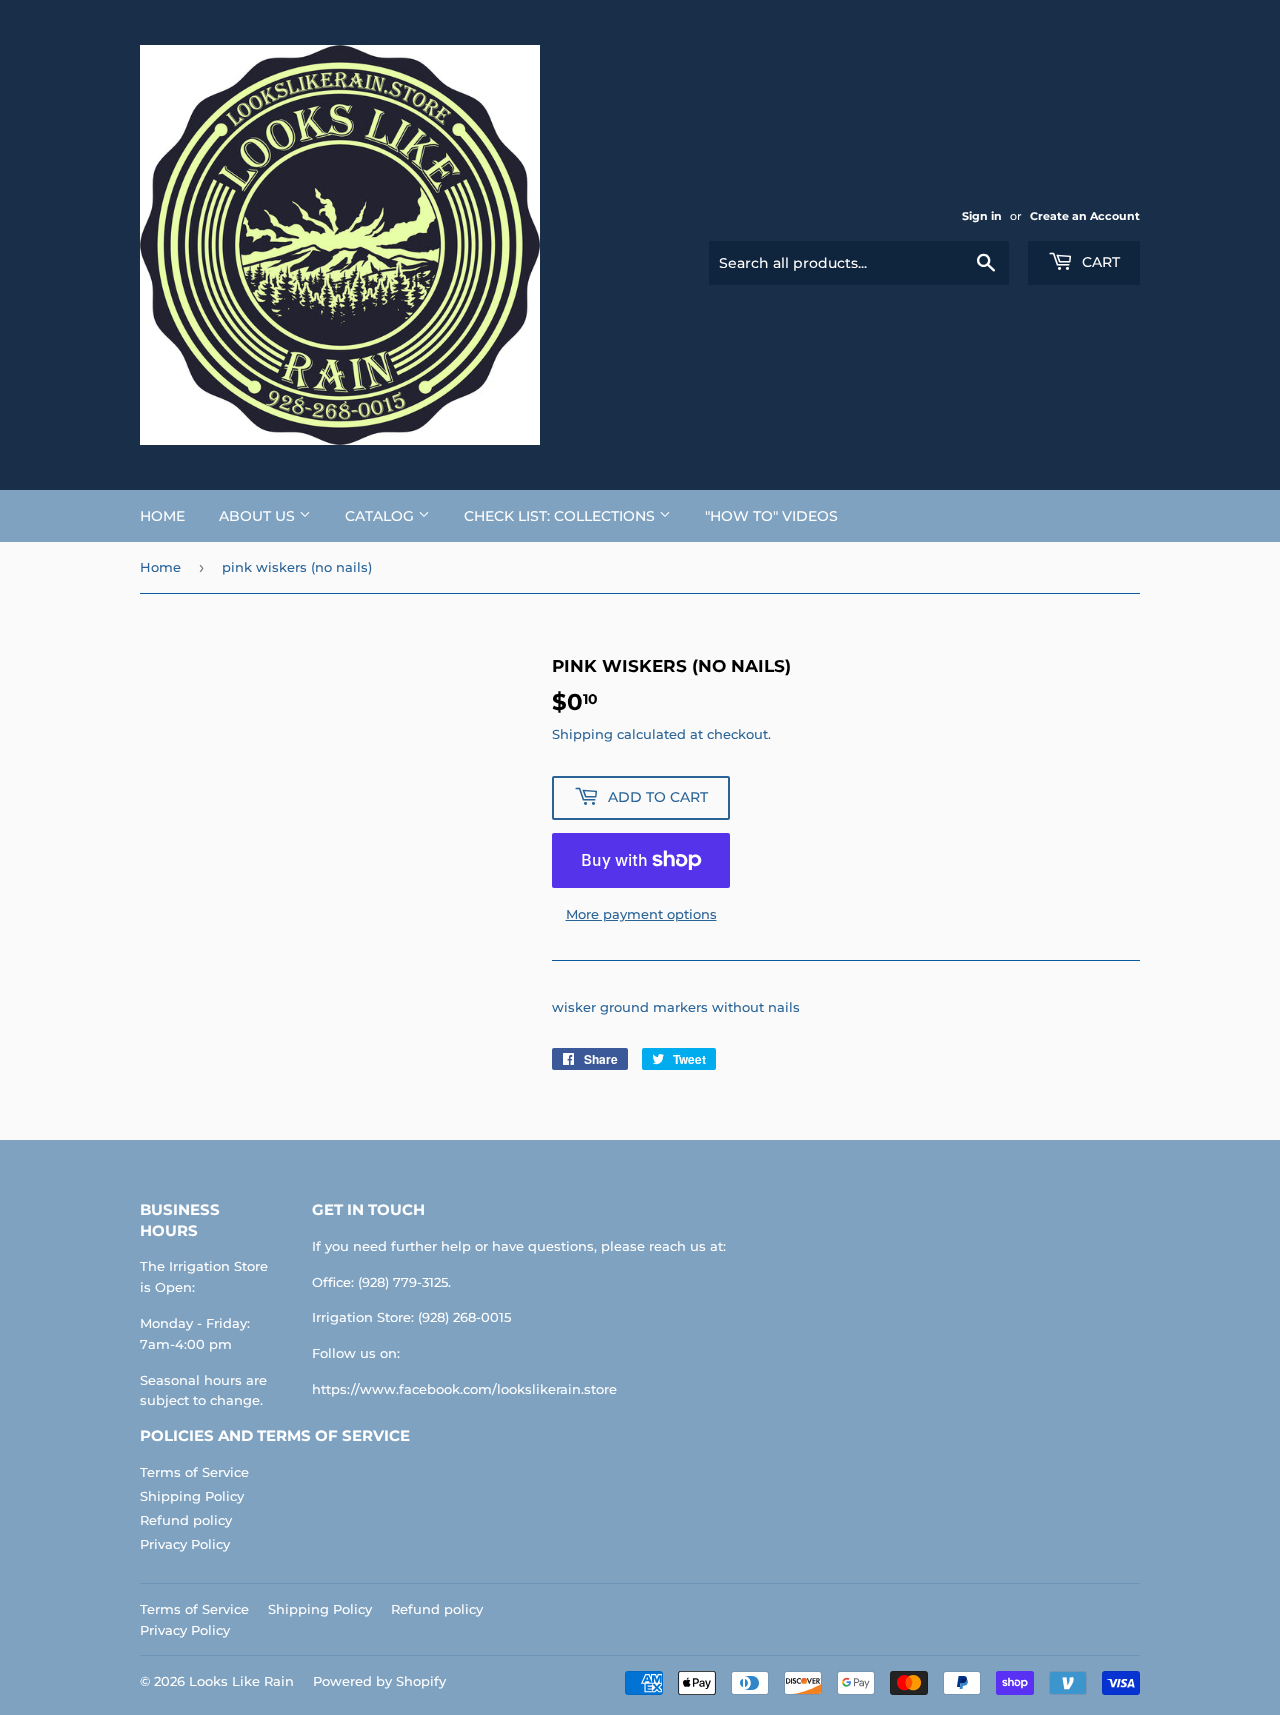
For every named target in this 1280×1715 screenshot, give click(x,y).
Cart (1099, 262)
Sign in (982, 216)
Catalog (381, 516)
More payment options (641, 914)
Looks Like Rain (241, 1681)
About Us (259, 516)
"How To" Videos (771, 516)
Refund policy (186, 1520)
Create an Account (1085, 216)
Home (162, 516)
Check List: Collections (561, 516)
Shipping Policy (192, 1496)
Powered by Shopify (379, 1681)
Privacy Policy (185, 1544)
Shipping (582, 734)
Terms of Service (194, 1472)
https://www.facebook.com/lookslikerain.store (464, 1389)
